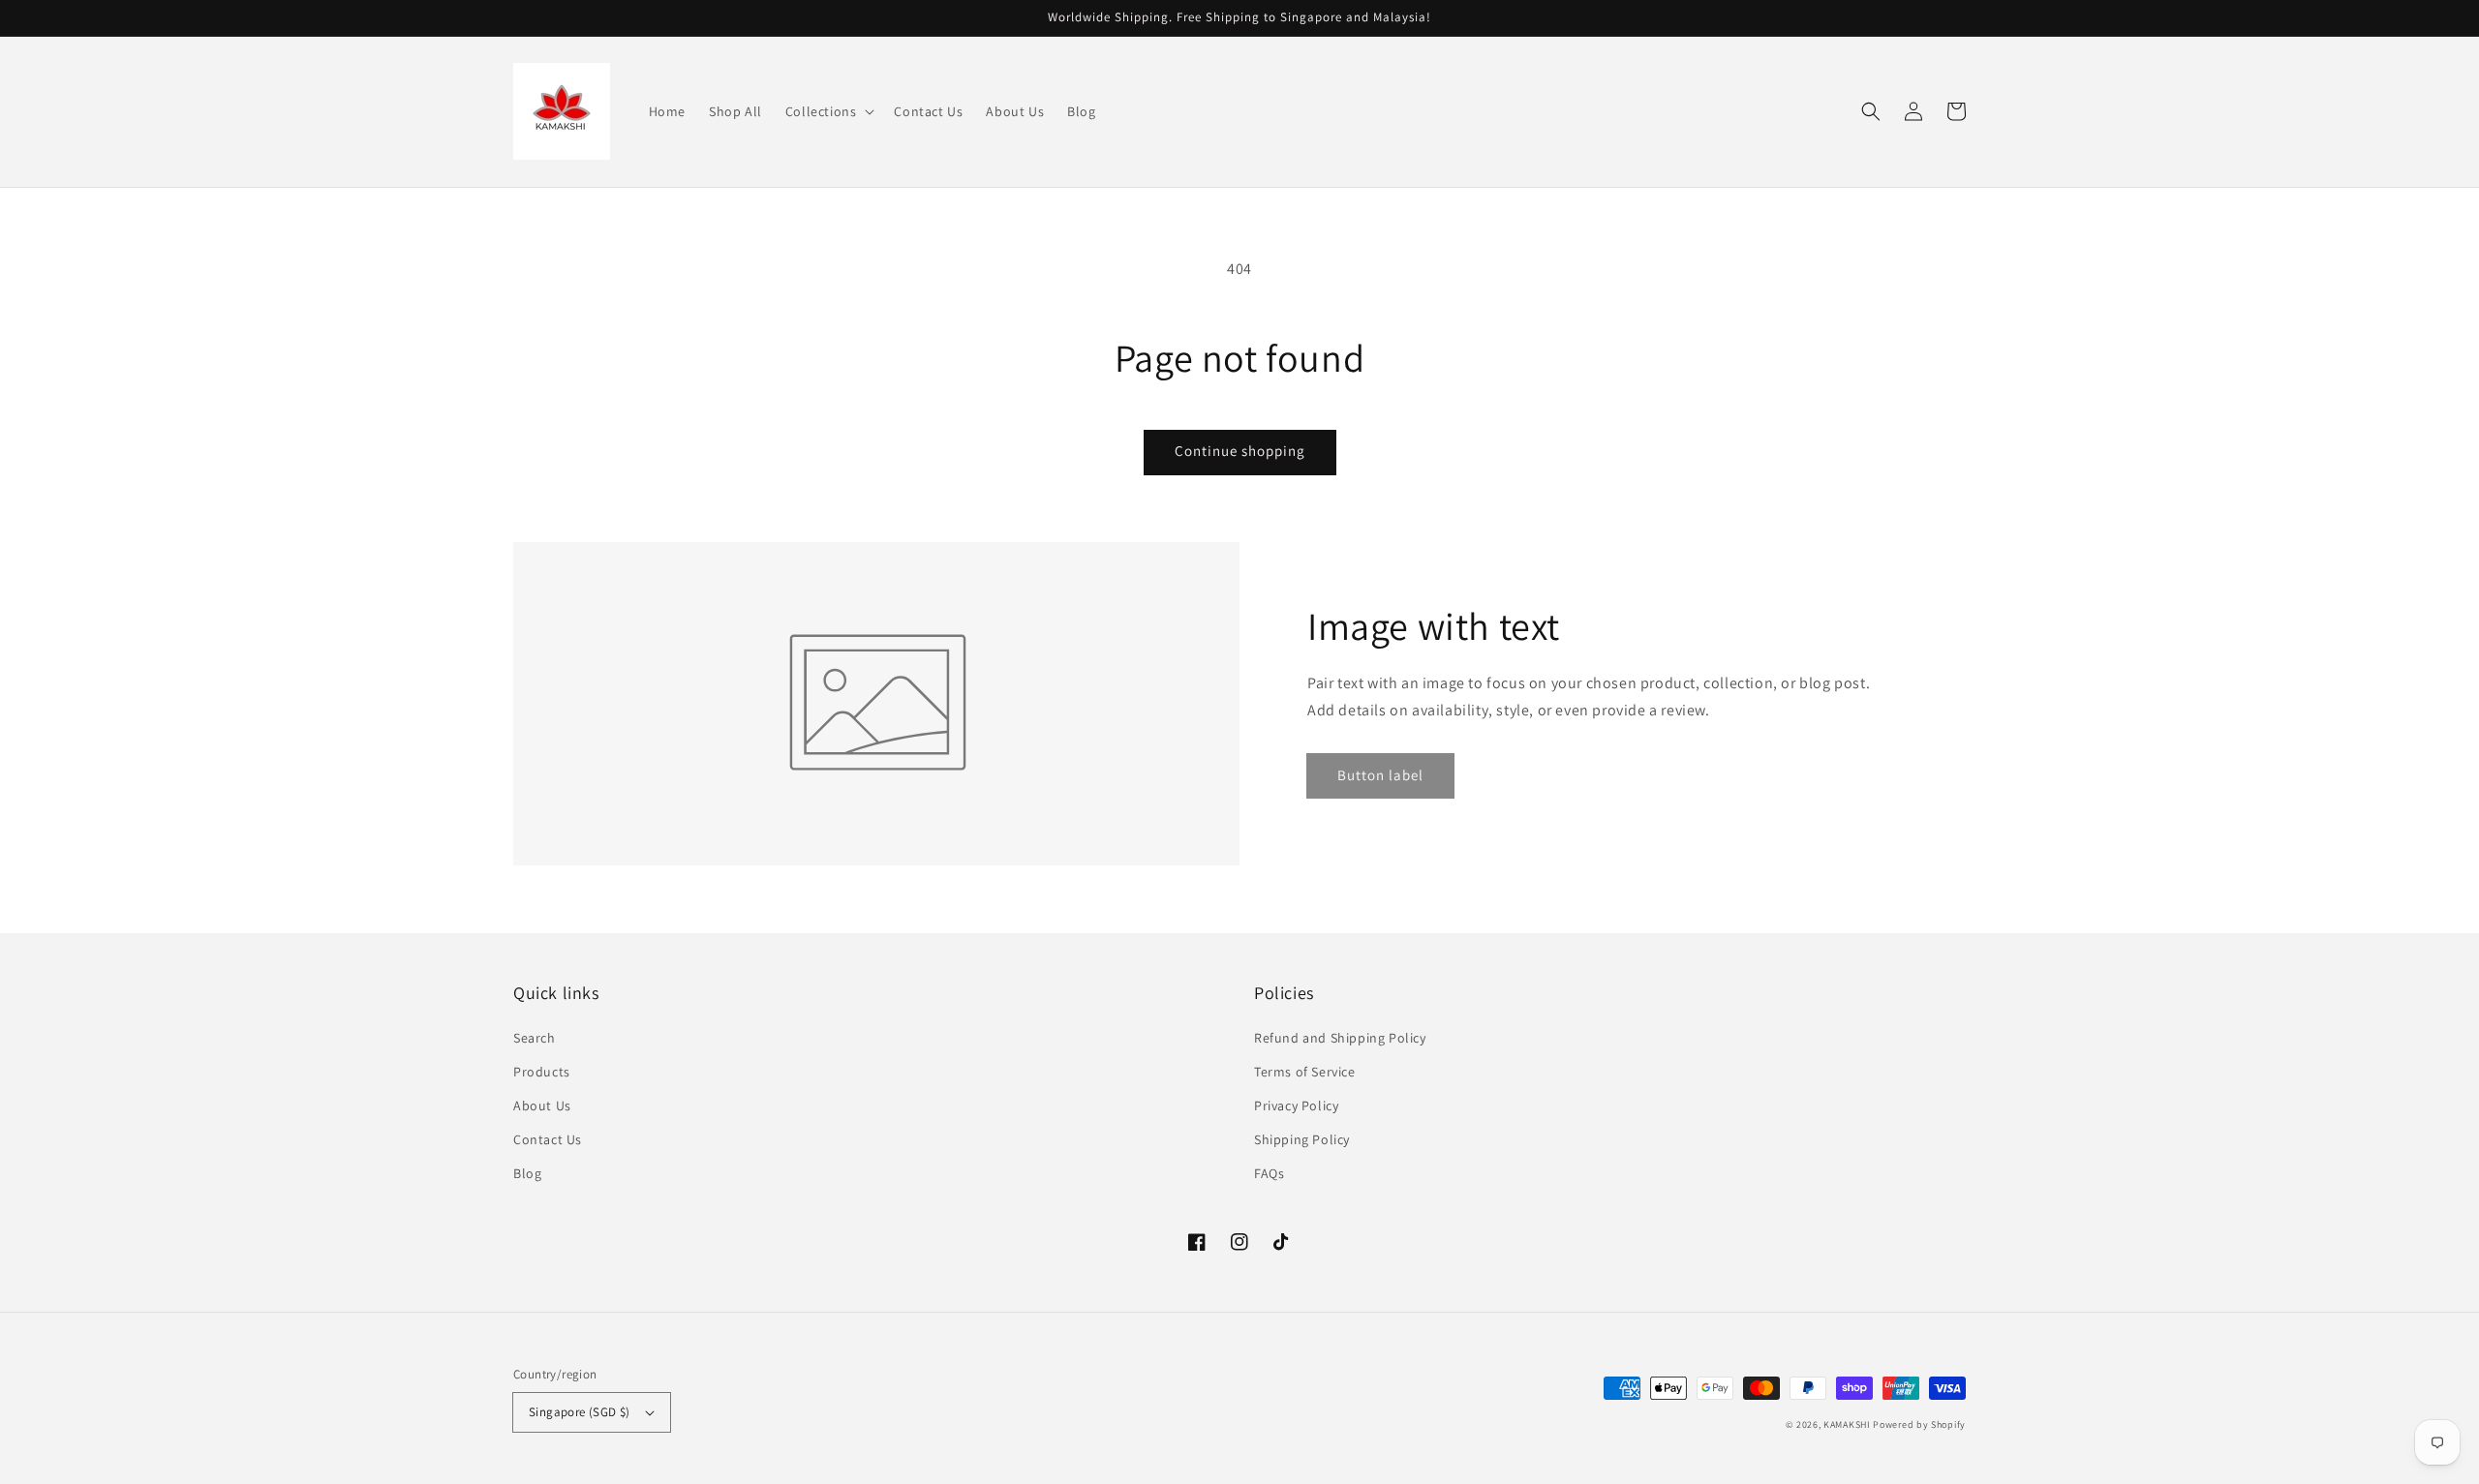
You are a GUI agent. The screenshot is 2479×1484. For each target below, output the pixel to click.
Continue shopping (1240, 451)
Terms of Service (1305, 1072)
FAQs (1269, 1173)
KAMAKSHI (1848, 1424)
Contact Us (548, 1139)
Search (535, 1038)
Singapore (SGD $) (580, 1412)
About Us (542, 1105)
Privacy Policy (1296, 1105)
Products (542, 1072)
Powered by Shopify (1919, 1424)
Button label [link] (1380, 775)
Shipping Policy (1302, 1139)
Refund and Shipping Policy (1340, 1038)
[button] (828, 111)
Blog (527, 1173)
